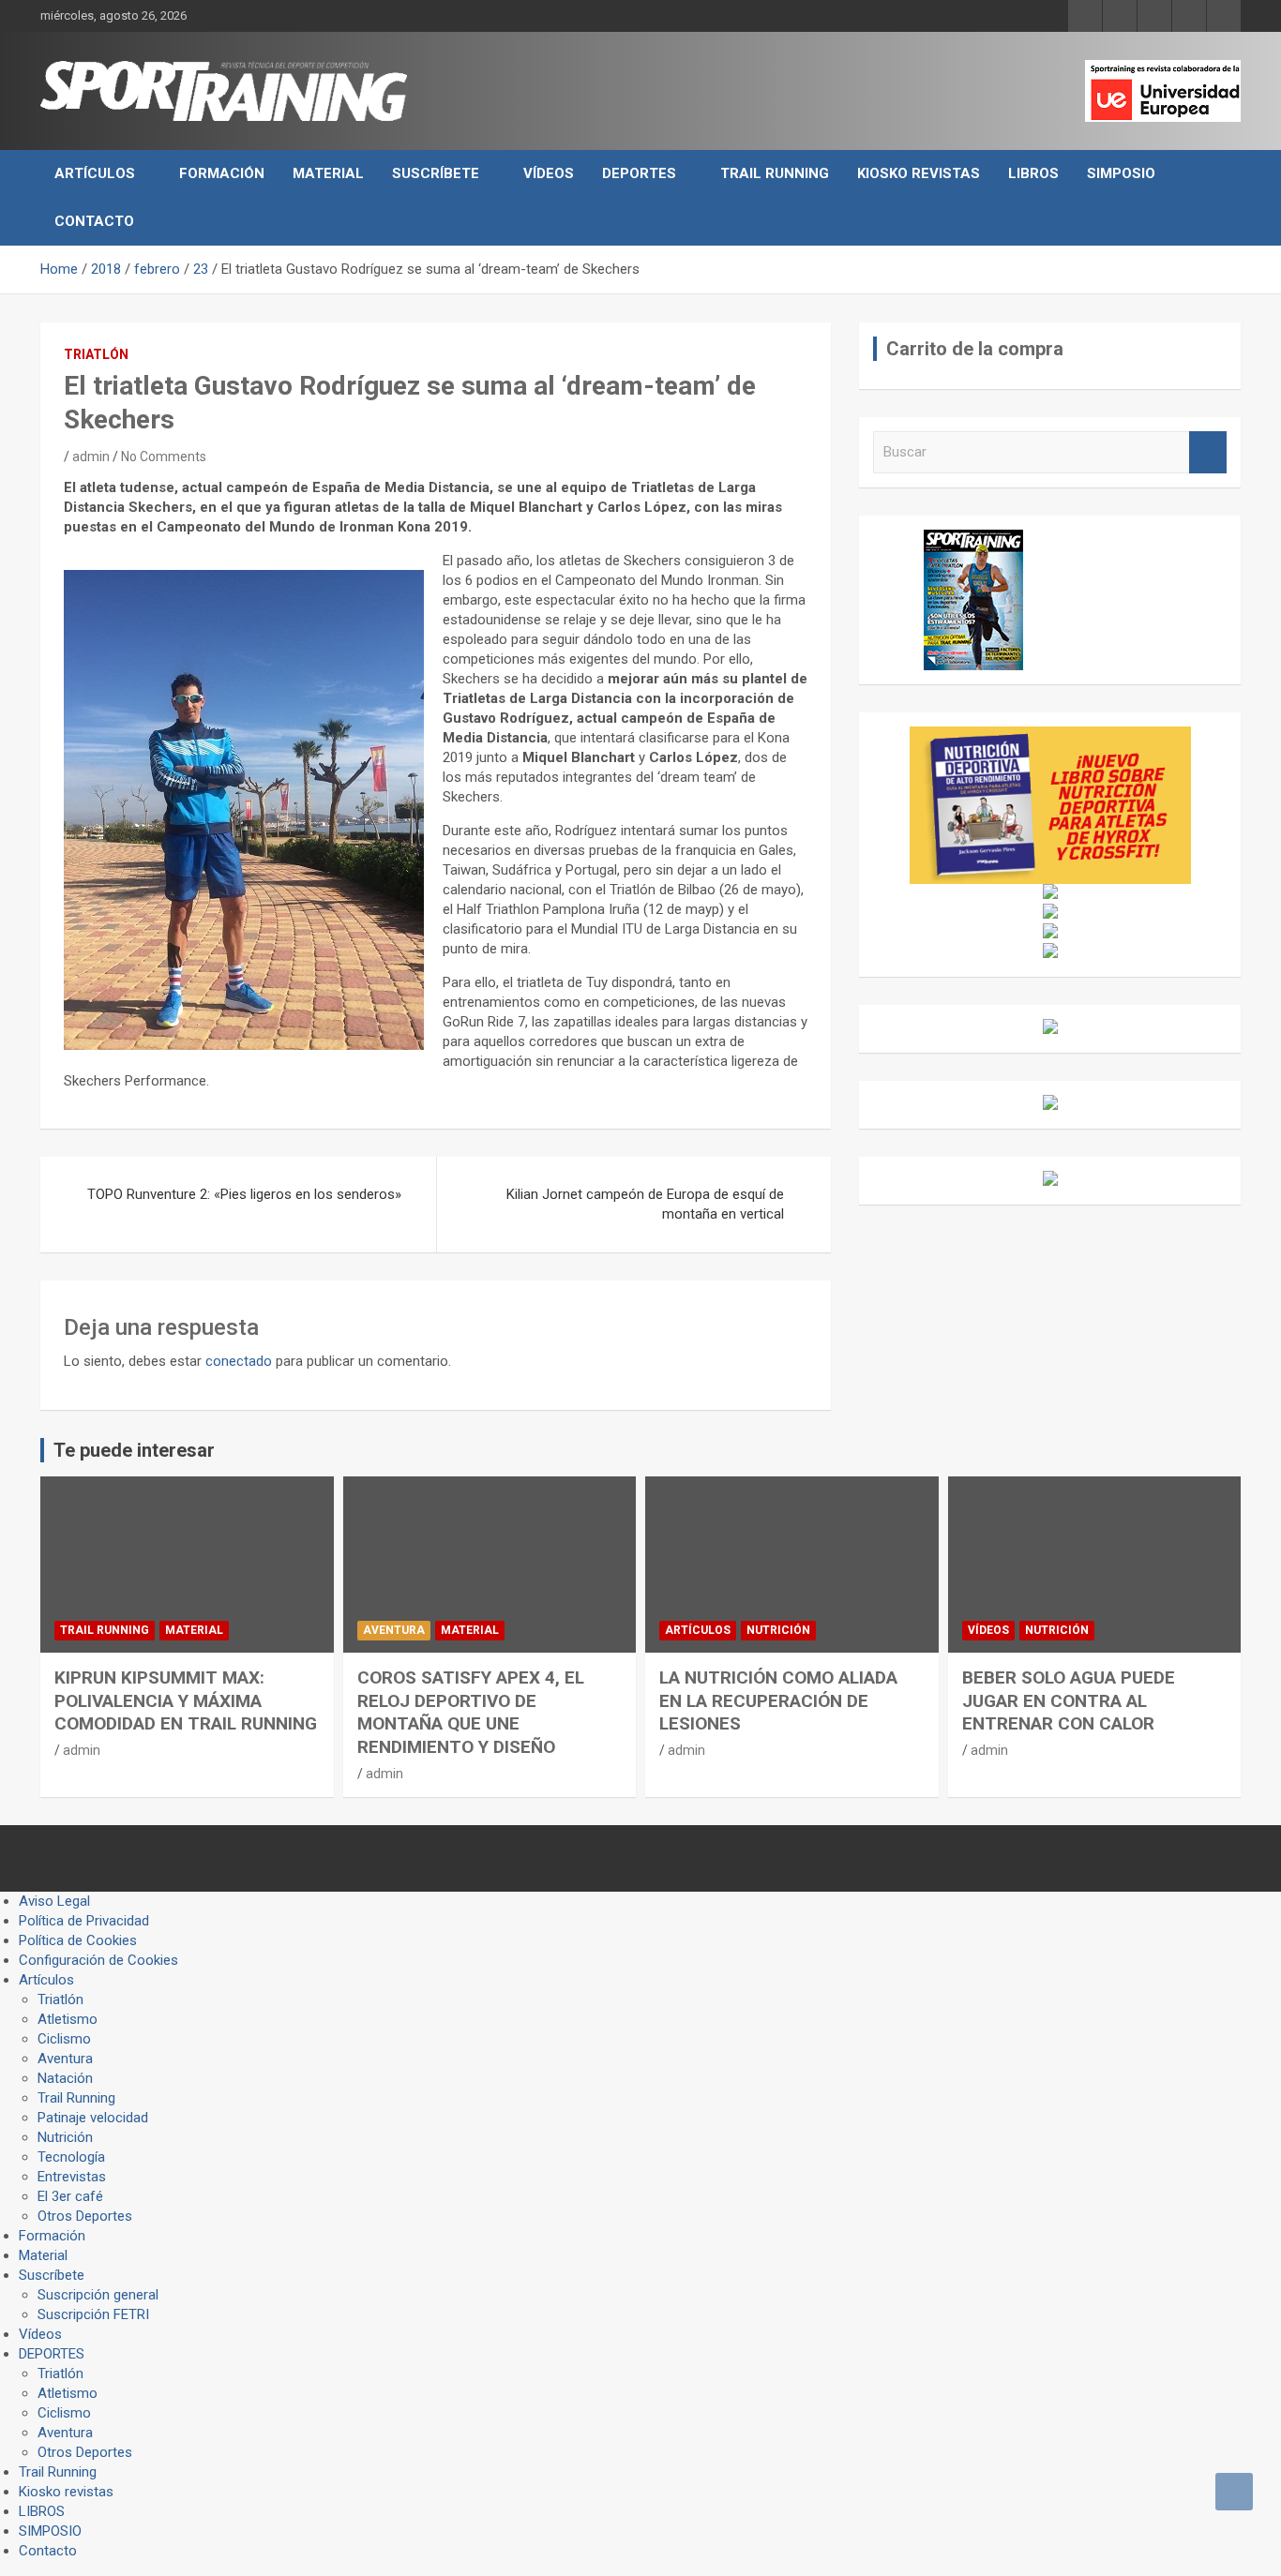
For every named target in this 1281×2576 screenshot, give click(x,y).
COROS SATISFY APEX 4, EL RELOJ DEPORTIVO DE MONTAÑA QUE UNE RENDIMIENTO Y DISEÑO (471, 1712)
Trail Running (775, 173)
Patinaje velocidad (93, 2118)
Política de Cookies (78, 1940)
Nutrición (778, 1630)
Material (328, 173)
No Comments (164, 457)
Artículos (95, 173)
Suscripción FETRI (93, 2314)
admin (91, 457)
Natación (65, 2078)
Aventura (394, 1630)
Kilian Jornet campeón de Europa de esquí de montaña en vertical (645, 1204)
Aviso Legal (54, 1901)
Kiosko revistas (919, 173)
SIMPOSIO (1121, 173)
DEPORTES (639, 173)
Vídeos (549, 173)
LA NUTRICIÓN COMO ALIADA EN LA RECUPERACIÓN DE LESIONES (778, 1700)
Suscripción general (98, 2295)
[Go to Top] (1234, 2492)
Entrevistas (72, 2177)
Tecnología (71, 2157)
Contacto (94, 221)
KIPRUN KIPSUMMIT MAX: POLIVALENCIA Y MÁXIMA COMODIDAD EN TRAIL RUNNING (186, 1700)
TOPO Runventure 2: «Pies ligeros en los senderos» (244, 1194)
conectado (239, 1361)
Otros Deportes (85, 2216)
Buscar (1208, 452)
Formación (222, 173)
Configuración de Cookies (98, 1960)
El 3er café (70, 2196)
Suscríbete (436, 173)
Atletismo (68, 2019)
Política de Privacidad (84, 1921)
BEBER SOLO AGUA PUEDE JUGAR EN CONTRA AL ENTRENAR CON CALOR (1069, 1700)
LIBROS (1033, 173)
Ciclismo (64, 2039)
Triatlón (96, 354)
